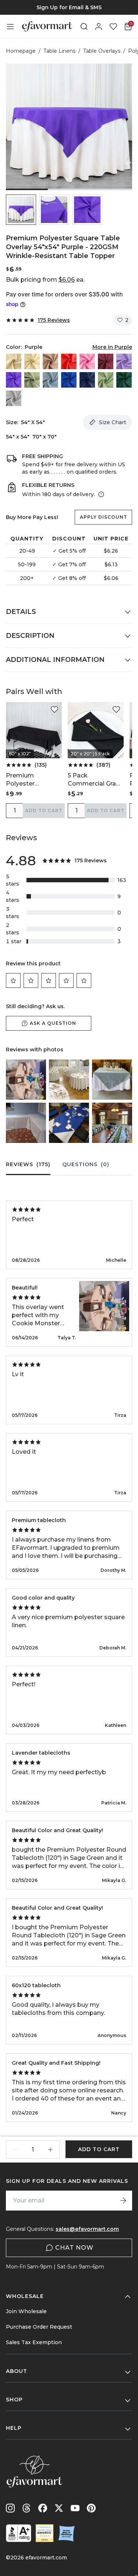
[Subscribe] (123, 2201)
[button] (21, 210)
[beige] (14, 361)
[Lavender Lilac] (124, 361)
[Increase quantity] (50, 2150)
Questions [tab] (86, 1164)
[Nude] (50, 361)
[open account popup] (99, 27)
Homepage (21, 51)
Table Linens (59, 51)
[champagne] (32, 361)
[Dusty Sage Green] (32, 380)
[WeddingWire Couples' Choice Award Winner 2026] (45, 2533)
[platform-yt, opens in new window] (75, 2508)
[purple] (14, 380)
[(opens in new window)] (19, 2533)
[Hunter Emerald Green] (124, 380)
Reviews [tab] (28, 1164)
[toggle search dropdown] (84, 27)
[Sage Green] (106, 380)
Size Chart (113, 422)
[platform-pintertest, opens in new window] (91, 2508)
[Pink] (87, 361)
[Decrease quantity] (15, 2150)
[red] (69, 361)
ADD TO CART (44, 810)
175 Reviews (54, 320)
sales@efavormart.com (87, 2229)
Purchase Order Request (39, 2327)
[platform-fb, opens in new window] (43, 2508)
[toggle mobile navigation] (10, 27)
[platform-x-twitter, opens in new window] (59, 2508)
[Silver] (14, 398)
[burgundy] (106, 361)
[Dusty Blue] (50, 380)
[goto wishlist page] (113, 27)
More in (112, 347)
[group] (69, 7)
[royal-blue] (69, 380)
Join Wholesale (26, 2311)
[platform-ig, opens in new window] (10, 2508)
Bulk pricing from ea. (45, 280)
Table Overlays (102, 51)
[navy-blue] (87, 380)
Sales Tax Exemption (34, 2342)
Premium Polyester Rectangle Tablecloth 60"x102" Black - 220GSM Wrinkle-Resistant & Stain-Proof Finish (33, 780)
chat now (74, 2248)
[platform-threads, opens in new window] (26, 2508)
